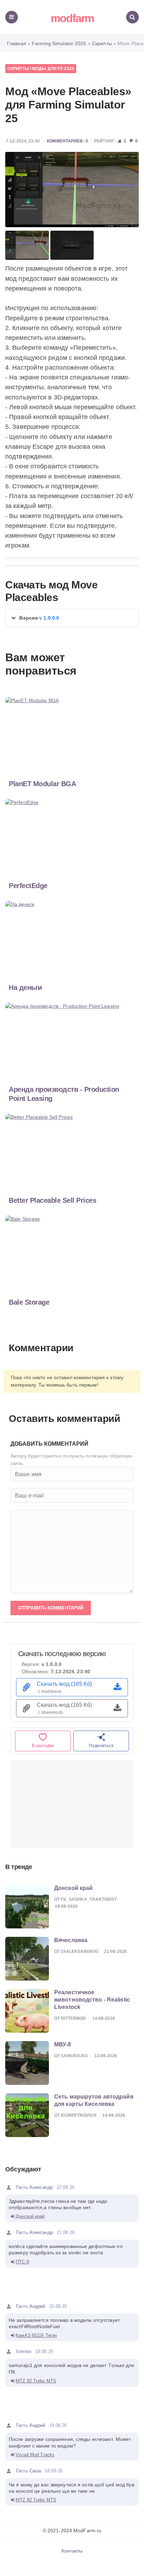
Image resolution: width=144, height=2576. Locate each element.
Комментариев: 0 (67, 141)
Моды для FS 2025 (53, 69)
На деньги (25, 987)
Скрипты (18, 69)
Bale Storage (29, 1302)
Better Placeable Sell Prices (52, 1200)
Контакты (72, 2551)
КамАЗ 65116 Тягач (36, 2335)
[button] (72, 618)
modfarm (72, 18)
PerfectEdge (28, 886)
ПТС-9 (22, 2262)
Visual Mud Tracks (35, 2455)
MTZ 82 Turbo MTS (36, 2381)
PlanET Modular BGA (42, 784)
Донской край (30, 2216)
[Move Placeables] (72, 190)
